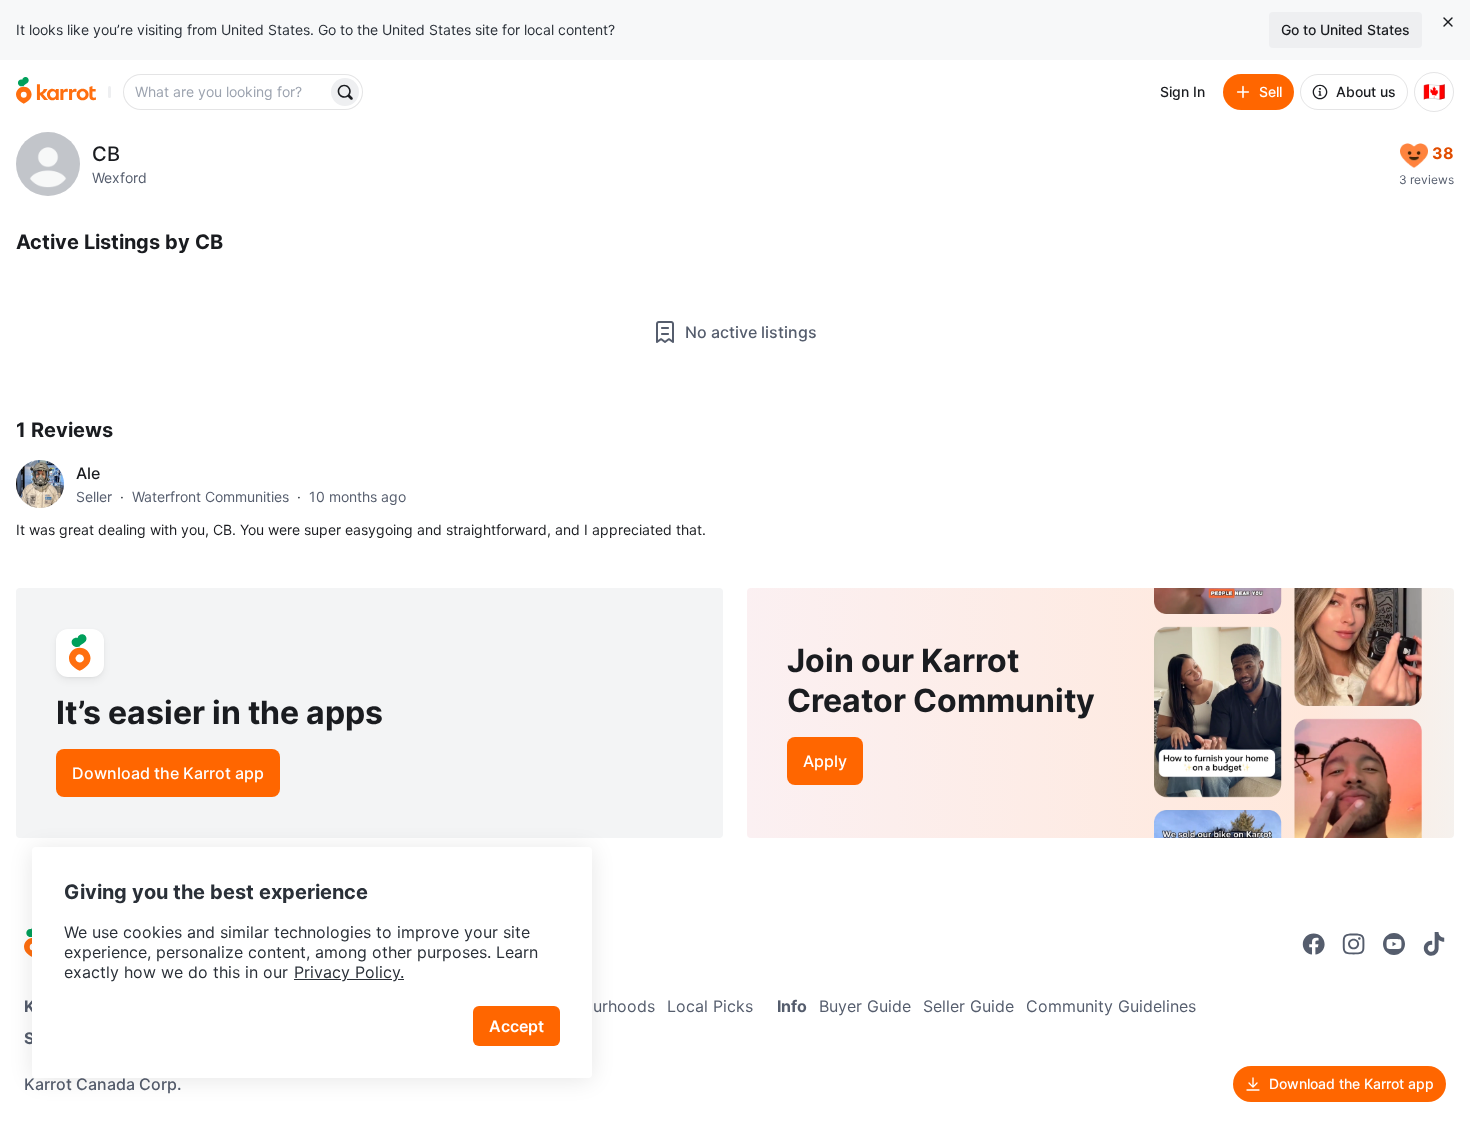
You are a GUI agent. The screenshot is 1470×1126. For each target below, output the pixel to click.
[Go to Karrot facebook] (1314, 944)
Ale (88, 473)
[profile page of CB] (48, 164)
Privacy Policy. (349, 972)
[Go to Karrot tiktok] (1434, 944)
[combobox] (227, 92)
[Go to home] (56, 92)
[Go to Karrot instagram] (1354, 944)
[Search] (345, 92)
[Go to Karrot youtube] (1394, 944)
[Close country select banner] (1448, 22)
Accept (516, 1026)
